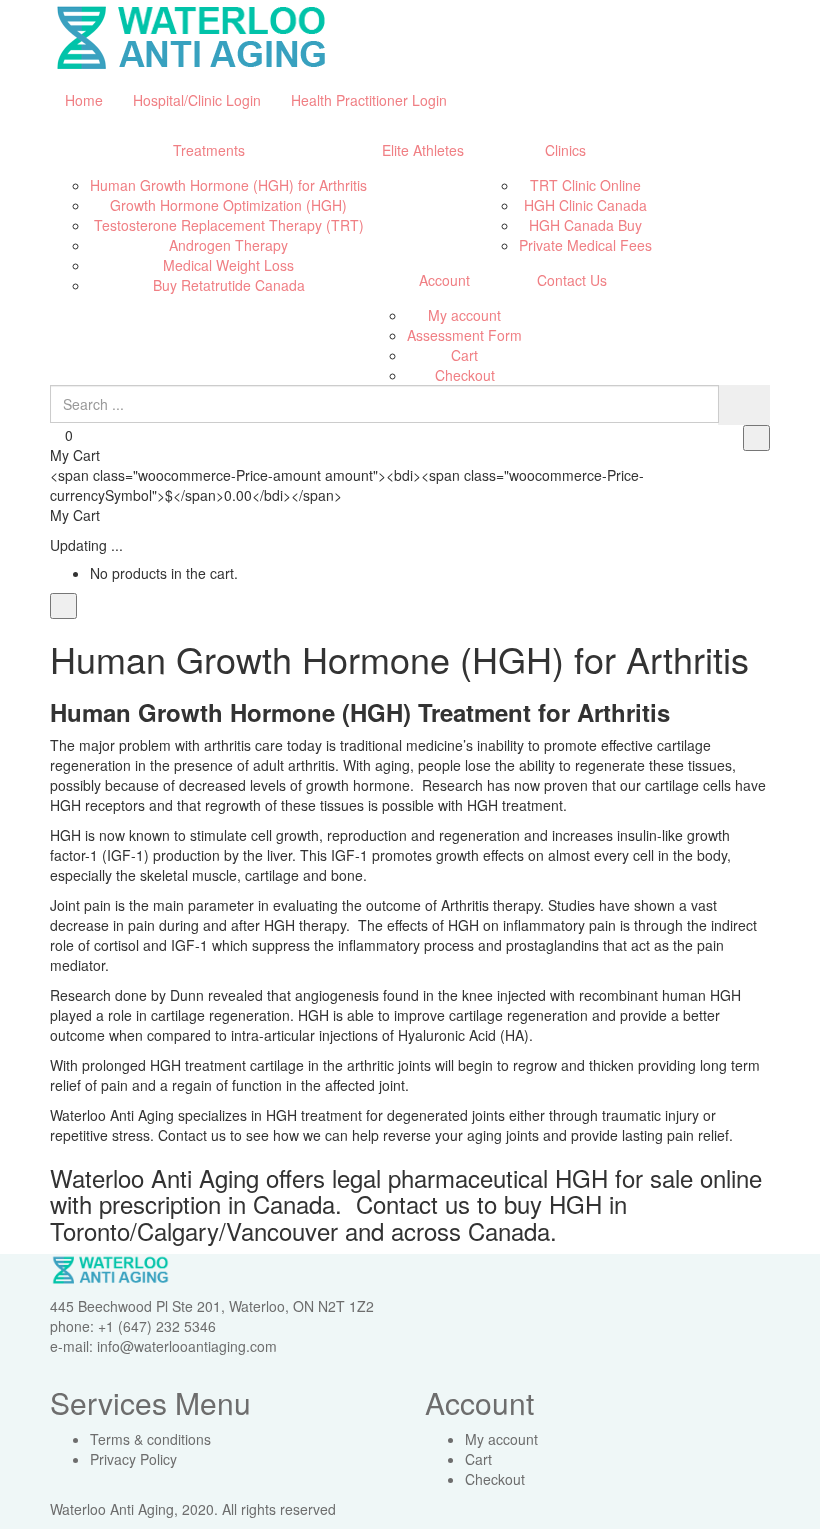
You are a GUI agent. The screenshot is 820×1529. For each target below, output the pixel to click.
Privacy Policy (133, 1459)
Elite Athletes (423, 150)
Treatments (209, 150)
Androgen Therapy (228, 245)
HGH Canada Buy (585, 225)
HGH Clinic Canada (585, 205)
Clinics (565, 150)
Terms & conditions (150, 1439)
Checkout (465, 375)
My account (464, 315)
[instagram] (480, 1509)
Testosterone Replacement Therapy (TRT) (229, 225)
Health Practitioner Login (369, 100)
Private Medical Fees (585, 245)
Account (444, 280)
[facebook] (430, 1509)
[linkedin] (505, 1509)
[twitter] (455, 1509)
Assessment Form (464, 335)
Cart (464, 355)
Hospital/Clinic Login (197, 100)
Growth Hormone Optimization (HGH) (228, 205)
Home (84, 100)
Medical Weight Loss (228, 265)
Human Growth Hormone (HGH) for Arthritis (228, 185)
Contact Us (572, 280)
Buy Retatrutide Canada (229, 285)
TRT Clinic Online (585, 185)
